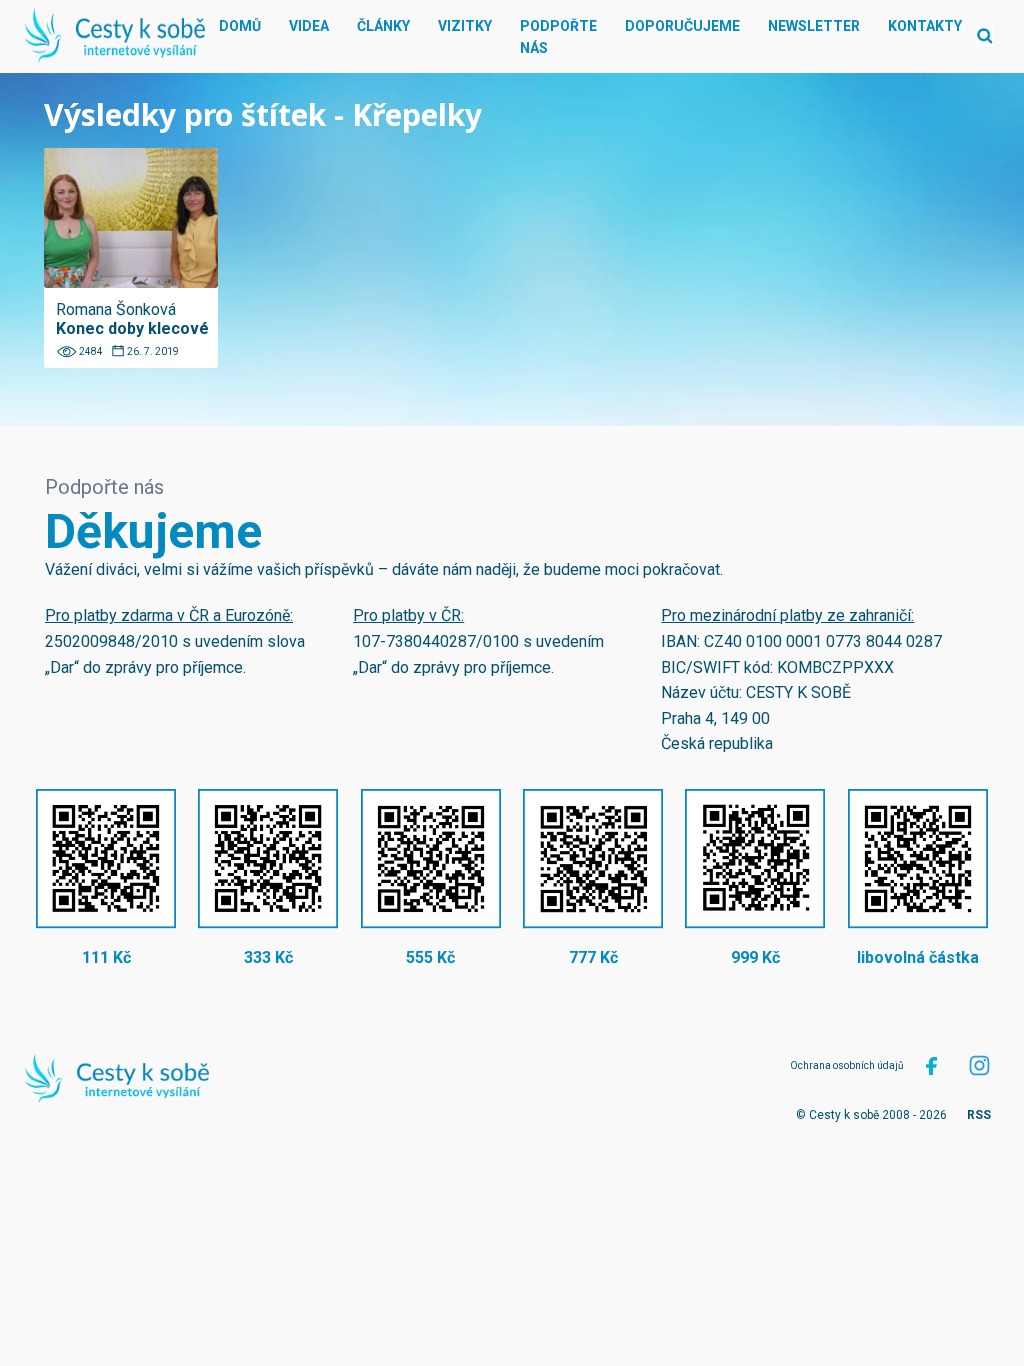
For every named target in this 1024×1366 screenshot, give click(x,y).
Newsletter (814, 26)
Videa (309, 26)
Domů (240, 26)
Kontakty (925, 26)
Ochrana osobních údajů (847, 1065)
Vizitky (465, 26)
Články (383, 26)
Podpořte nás (558, 37)
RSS (979, 1115)
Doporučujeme (682, 26)
